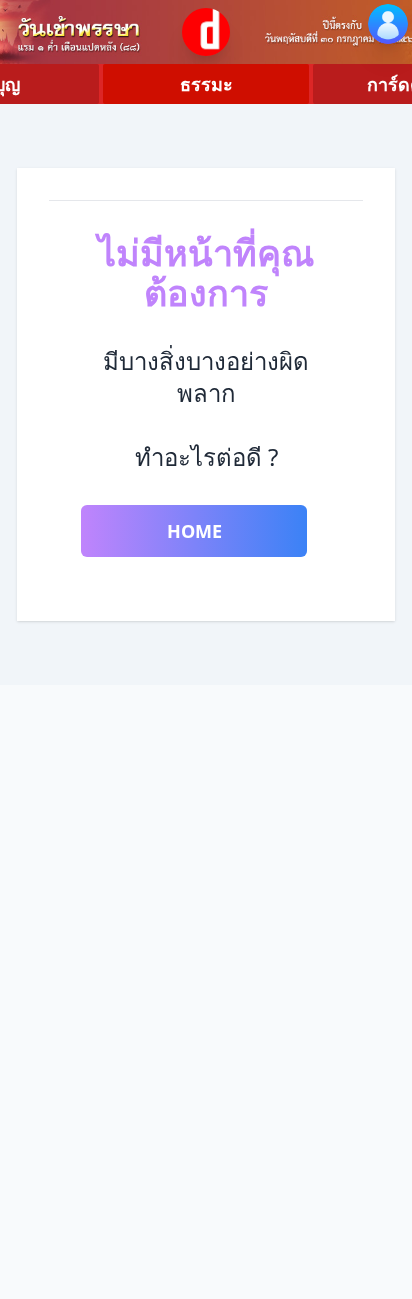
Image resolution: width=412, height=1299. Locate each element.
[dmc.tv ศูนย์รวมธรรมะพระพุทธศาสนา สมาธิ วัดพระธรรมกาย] (206, 32)
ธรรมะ (206, 84)
